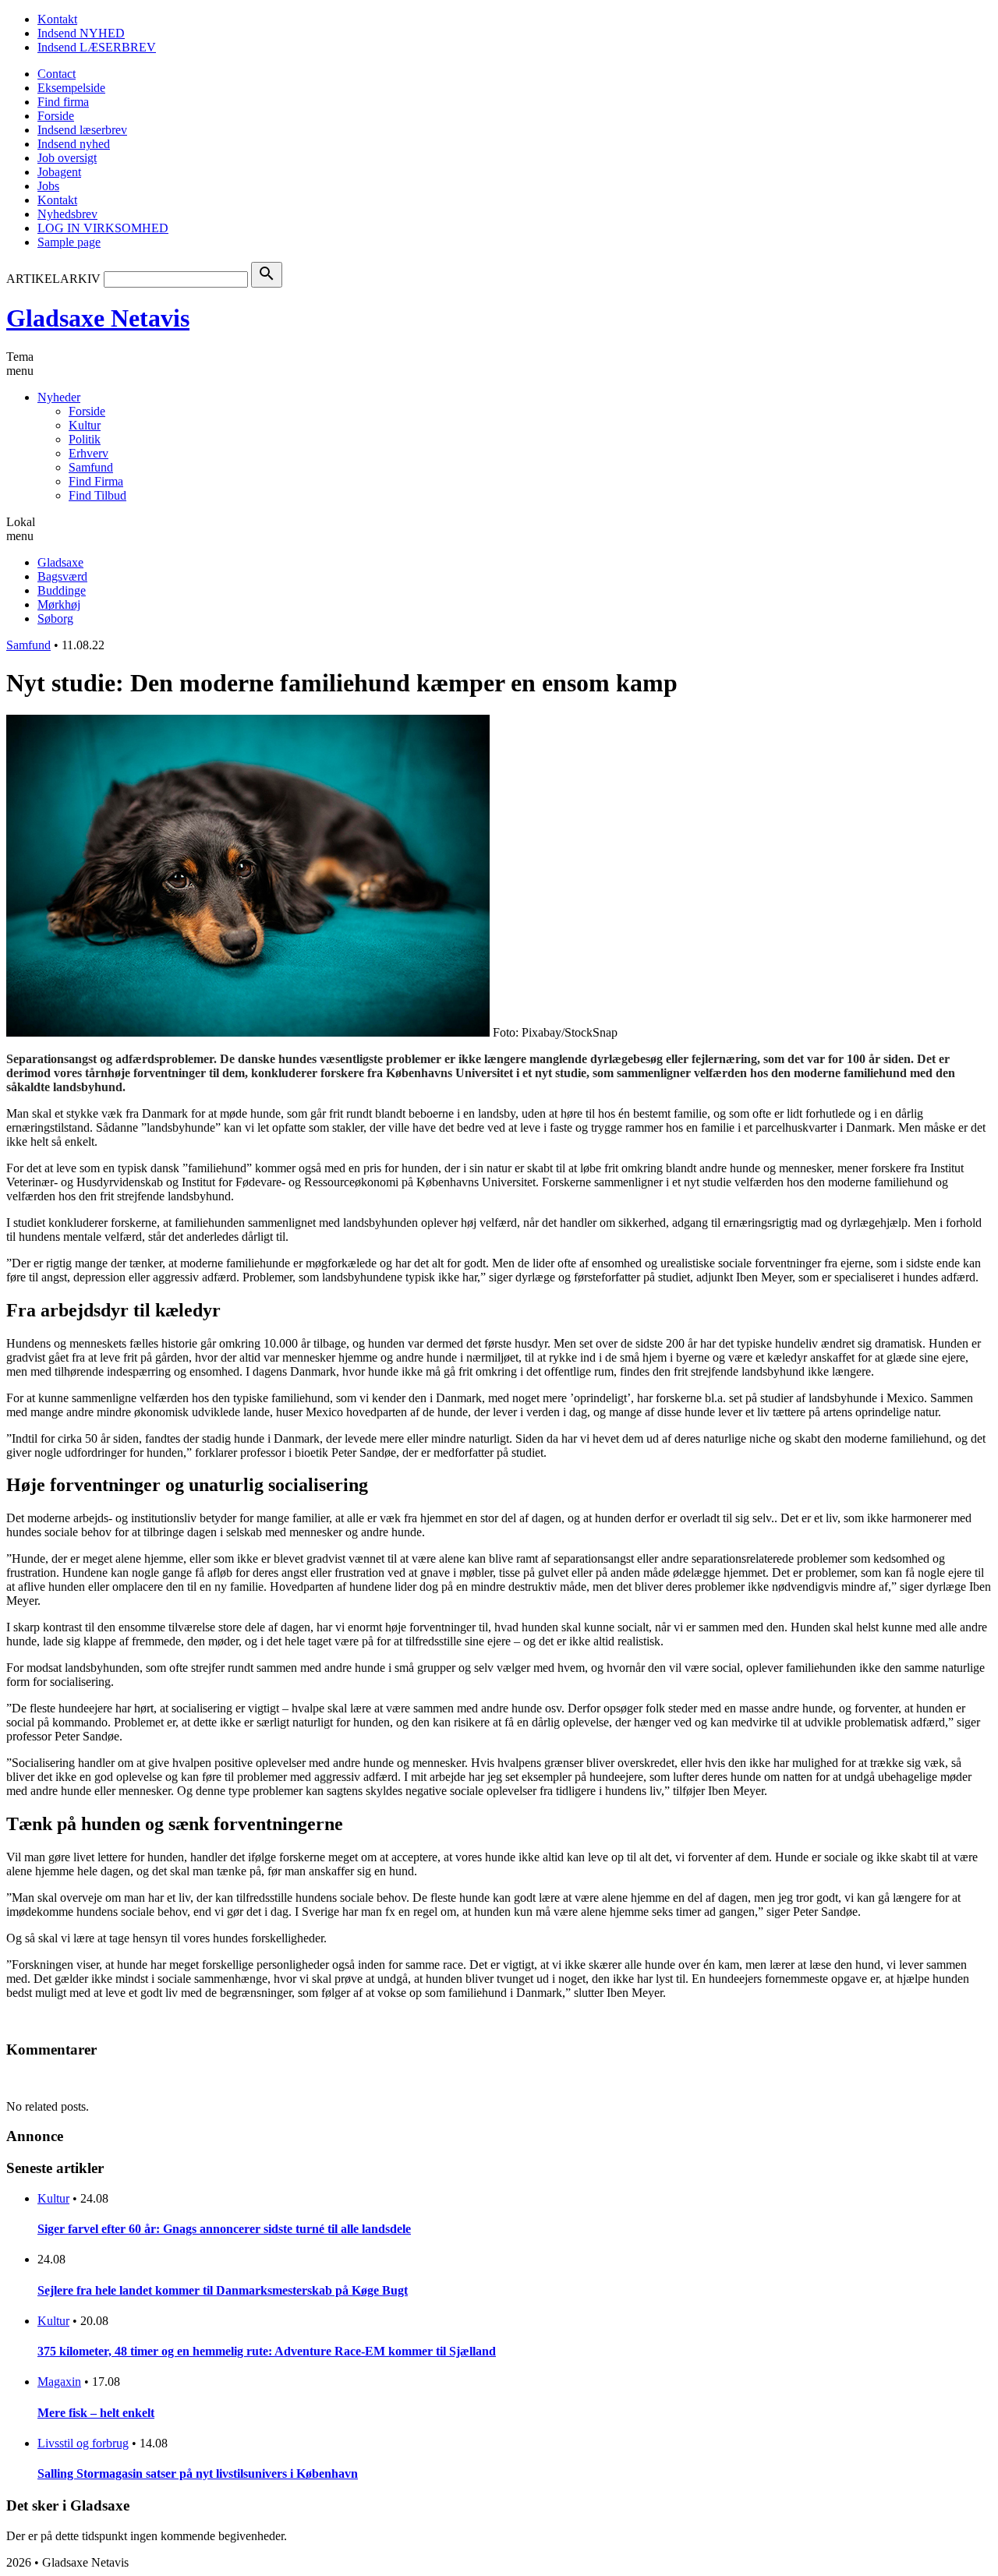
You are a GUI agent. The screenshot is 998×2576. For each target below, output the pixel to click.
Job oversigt (67, 158)
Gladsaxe (60, 562)
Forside (56, 116)
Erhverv (88, 453)
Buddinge (62, 590)
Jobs (48, 186)
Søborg (55, 618)
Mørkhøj (59, 604)
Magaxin (59, 2382)
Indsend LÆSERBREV (97, 47)
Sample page (69, 242)
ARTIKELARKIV (53, 279)
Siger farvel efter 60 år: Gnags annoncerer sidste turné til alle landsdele (224, 2229)
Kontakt (57, 19)
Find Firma (96, 481)
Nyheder (59, 397)
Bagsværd (62, 576)
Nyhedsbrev (67, 214)
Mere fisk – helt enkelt (96, 2413)
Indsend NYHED (81, 33)
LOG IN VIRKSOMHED (103, 228)
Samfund (91, 467)
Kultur (85, 425)
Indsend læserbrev (82, 130)
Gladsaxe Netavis (98, 318)
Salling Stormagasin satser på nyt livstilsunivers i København (198, 2474)
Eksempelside (71, 88)
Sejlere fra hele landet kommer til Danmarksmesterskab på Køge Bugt (223, 2290)
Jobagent (59, 172)
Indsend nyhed (74, 144)
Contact (57, 74)
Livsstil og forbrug (83, 2443)
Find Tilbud (97, 495)
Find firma (63, 102)
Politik (85, 439)
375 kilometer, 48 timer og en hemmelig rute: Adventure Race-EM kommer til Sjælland (267, 2351)
